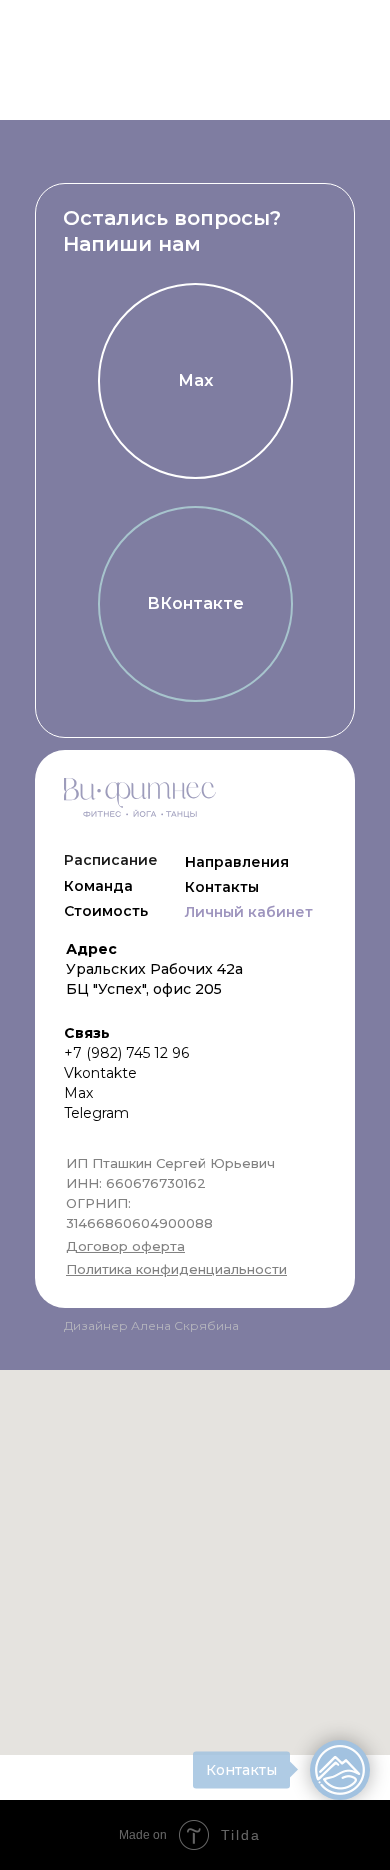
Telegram (96, 1113)
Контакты (222, 887)
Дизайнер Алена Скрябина (151, 1325)
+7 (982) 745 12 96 (126, 1053)
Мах (78, 1093)
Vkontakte (100, 1073)
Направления (237, 862)
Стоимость (106, 911)
